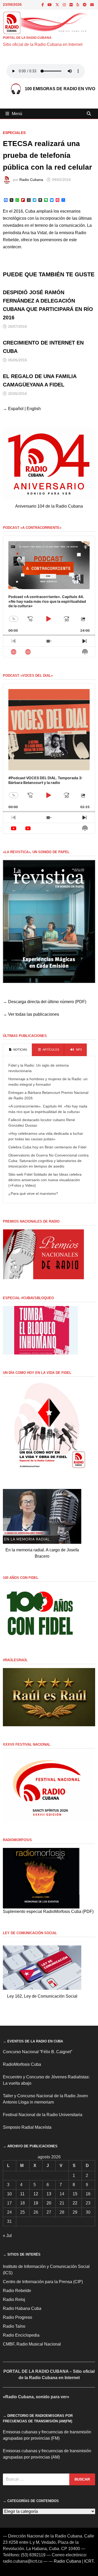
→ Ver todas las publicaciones (31, 1014)
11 (22, 2194)
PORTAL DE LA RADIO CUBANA (27, 38)
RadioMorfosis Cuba (22, 2064)
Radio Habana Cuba (22, 2308)
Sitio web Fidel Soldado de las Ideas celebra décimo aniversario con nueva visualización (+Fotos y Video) (45, 1180)
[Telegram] (85, 5)
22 (75, 2203)
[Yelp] (78, 5)
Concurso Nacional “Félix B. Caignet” (38, 2052)
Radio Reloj (14, 2300)
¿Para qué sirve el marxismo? (33, 1193)
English (34, 409)
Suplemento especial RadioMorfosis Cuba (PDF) (48, 1911)
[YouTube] (50, 5)
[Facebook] (43, 5)
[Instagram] (65, 5)
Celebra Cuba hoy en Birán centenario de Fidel (47, 1147)
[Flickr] (72, 5)
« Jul (7, 2236)
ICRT (89, 2561)
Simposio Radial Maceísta (27, 2127)
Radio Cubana (31, 180)
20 (49, 2203)
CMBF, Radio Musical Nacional (32, 2344)
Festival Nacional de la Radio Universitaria (43, 2115)
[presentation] (17, 1050)
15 (75, 2194)
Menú (17, 114)
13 (49, 2194)
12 (36, 2194)
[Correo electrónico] (92, 5)
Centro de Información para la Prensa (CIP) (43, 2282)
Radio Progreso (18, 2317)
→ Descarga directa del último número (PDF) (45, 1002)
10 (9, 2194)
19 (36, 2203)
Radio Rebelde (17, 2291)
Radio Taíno (14, 2326)
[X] (58, 5)
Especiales (14, 133)
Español (16, 409)
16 (88, 2194)
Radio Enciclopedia (21, 2335)
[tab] (17, 1050)
